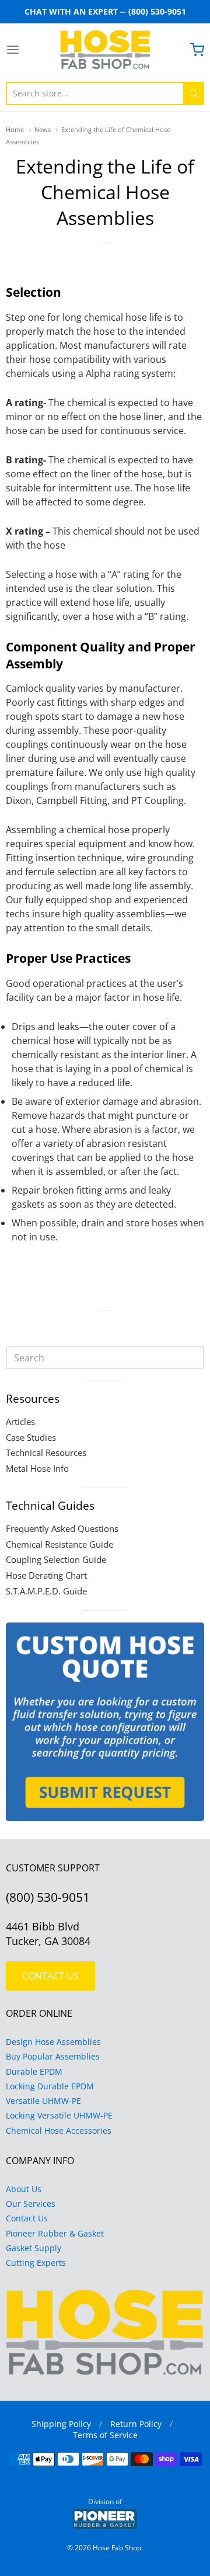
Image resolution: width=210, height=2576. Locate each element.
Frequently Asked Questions (62, 1528)
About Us (24, 2189)
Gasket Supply (34, 2248)
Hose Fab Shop (117, 2548)
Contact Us (27, 2218)
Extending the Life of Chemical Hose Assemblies (105, 192)
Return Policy (136, 2424)
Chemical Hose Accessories (59, 2131)
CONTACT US (50, 1976)
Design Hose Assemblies (53, 2042)
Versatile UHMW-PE (43, 2101)
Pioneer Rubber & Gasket (55, 2233)
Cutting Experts (36, 2263)
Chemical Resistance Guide (60, 1544)
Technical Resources (46, 1452)
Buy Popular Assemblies (53, 2056)
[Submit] (194, 93)
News (43, 129)
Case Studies (31, 1437)
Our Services (31, 2204)
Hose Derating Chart (46, 1575)
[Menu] (26, 50)
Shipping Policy (61, 2424)
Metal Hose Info (37, 1468)
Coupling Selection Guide (56, 1559)
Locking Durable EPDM (50, 2086)
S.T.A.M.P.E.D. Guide (46, 1591)
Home (15, 129)
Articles (20, 1422)
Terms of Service (105, 2435)
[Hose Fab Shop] (105, 50)
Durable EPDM (34, 2071)
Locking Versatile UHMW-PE (59, 2115)
